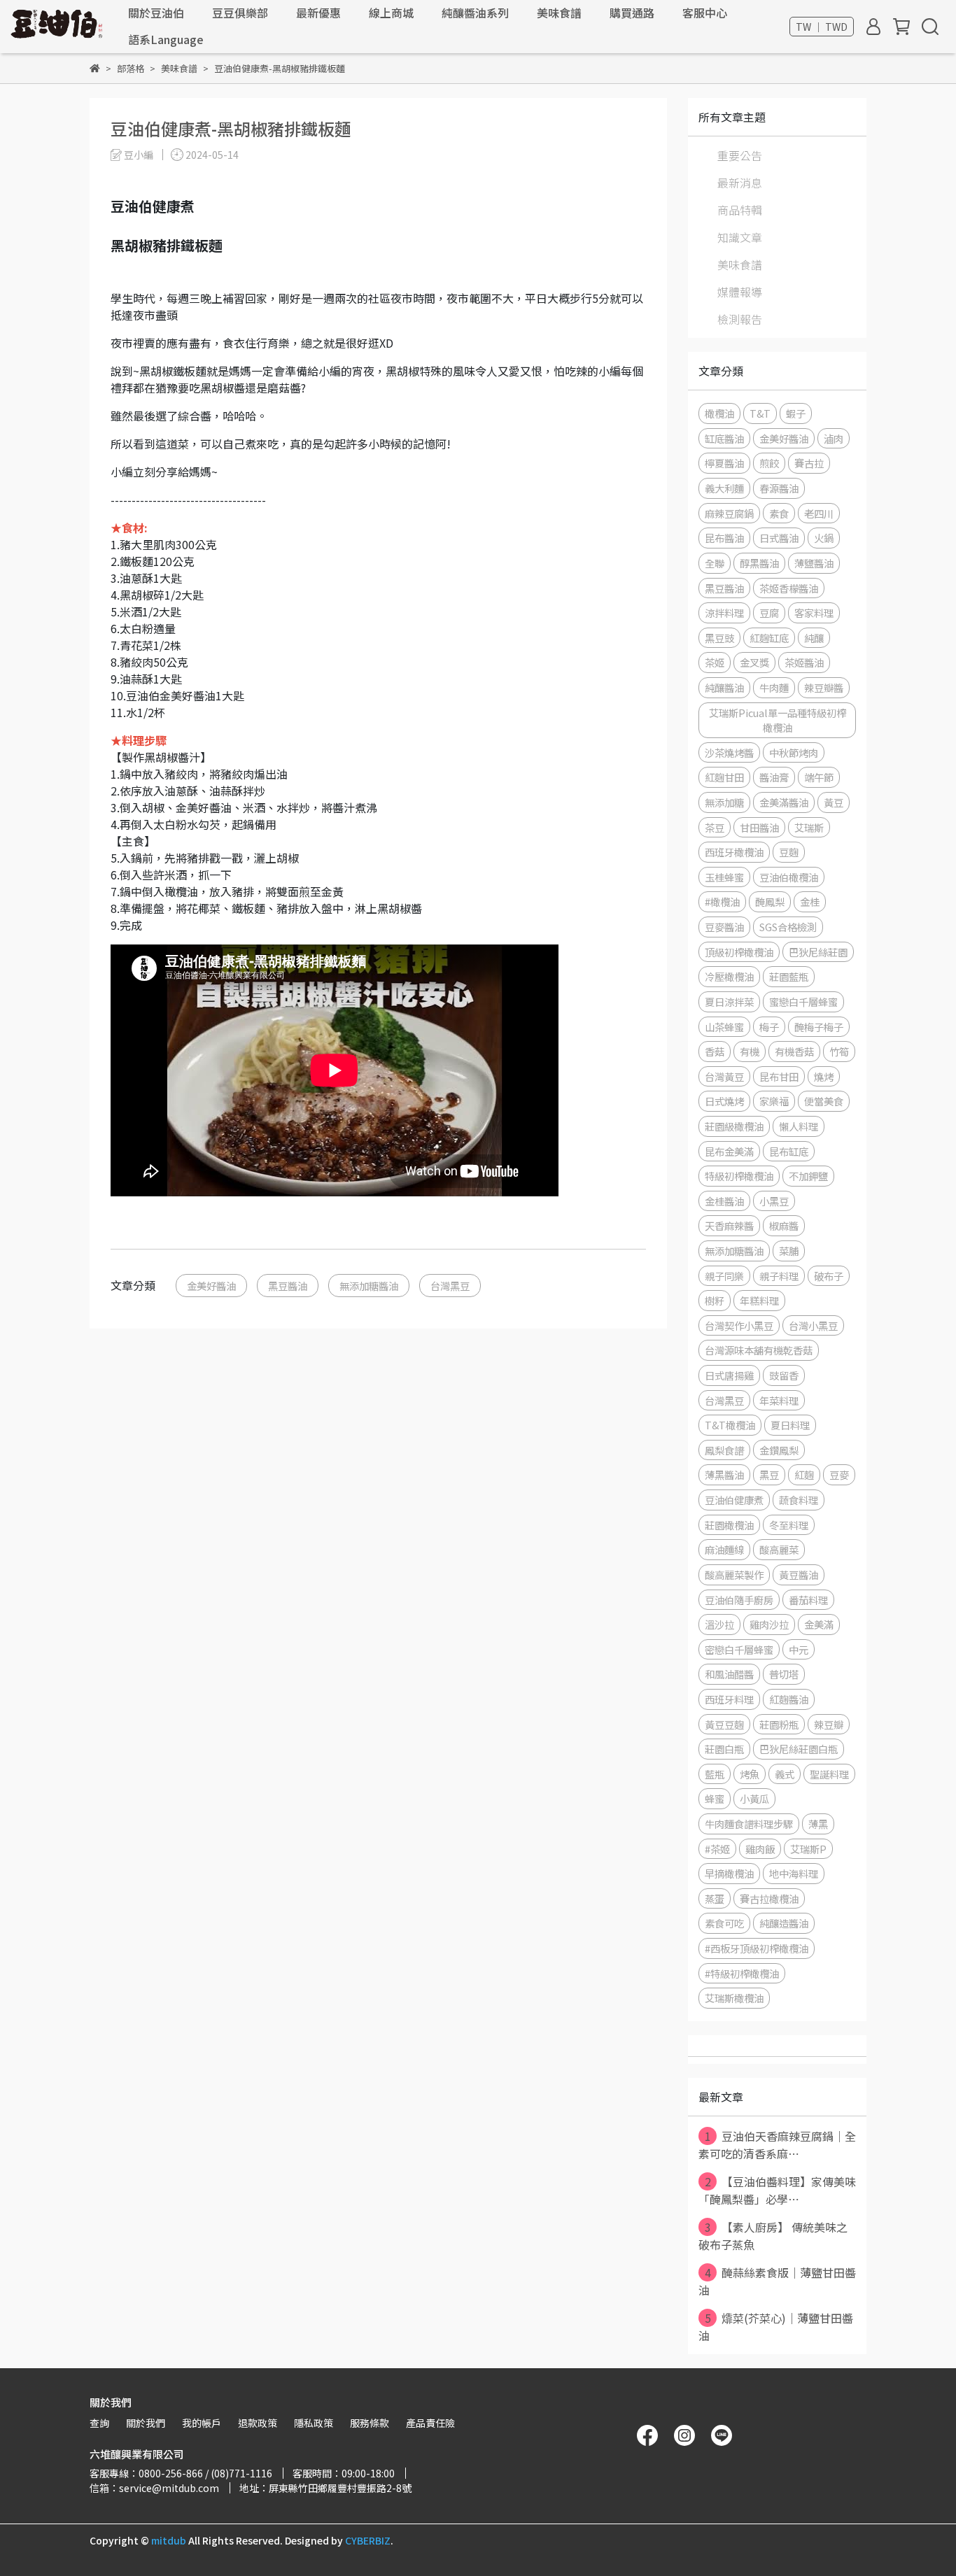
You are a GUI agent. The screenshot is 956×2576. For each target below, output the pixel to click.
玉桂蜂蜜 (724, 877)
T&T (760, 413)
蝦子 (796, 413)
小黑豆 (774, 1201)
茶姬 (715, 662)
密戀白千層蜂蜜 (739, 1649)
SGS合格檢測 (788, 927)
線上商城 (391, 13)
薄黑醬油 (724, 1474)
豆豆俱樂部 (240, 13)
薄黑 (818, 1824)
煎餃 (769, 463)
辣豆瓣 (829, 1724)
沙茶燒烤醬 (729, 752)
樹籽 (715, 1300)
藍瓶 (715, 1774)
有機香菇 (794, 1051)
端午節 (819, 777)
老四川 (819, 513)
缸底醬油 (724, 438)
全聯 (715, 563)
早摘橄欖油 (729, 1873)
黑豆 (769, 1474)
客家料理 (814, 613)
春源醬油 (779, 488)
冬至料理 (789, 1525)
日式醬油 (779, 538)
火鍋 (824, 538)
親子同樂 (724, 1276)
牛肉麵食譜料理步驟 (749, 1824)
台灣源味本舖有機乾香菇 (759, 1350)
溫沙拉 (719, 1624)
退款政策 (258, 2423)
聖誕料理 (829, 1774)
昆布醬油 (724, 538)
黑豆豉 (719, 638)
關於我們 (146, 2423)
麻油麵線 (724, 1549)
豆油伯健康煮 (734, 1500)
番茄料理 (808, 1600)
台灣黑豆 (450, 1286)
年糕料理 (759, 1300)
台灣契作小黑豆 (739, 1325)
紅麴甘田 (724, 777)
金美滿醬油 (784, 802)
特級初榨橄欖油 (739, 1176)
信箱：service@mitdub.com (154, 2488)
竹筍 (839, 1051)
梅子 (769, 1027)
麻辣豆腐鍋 (729, 513)
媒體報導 (740, 292)
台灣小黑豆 (813, 1325)
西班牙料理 (729, 1699)
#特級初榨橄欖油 (742, 1973)
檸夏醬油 (724, 463)
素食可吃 (724, 1923)
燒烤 (824, 1076)
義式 (785, 1774)
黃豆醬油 (799, 1574)
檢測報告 (740, 319)
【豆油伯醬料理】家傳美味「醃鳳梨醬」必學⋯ (777, 2190)
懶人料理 (799, 1126)
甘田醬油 (759, 827)
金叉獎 (754, 662)
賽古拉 (809, 463)
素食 (779, 513)
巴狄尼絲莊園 (818, 952)
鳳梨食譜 (724, 1450)
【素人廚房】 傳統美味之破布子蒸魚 (773, 2236)
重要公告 (740, 155)
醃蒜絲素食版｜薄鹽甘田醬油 (777, 2281)
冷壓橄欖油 (729, 976)
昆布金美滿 (729, 1151)
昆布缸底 (789, 1151)
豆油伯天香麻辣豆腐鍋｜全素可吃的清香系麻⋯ (777, 2145)
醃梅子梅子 (819, 1027)
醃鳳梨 (770, 901)
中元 (799, 1649)
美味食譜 (559, 13)
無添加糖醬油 (369, 1286)
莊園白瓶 (724, 1749)
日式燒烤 (724, 1101)
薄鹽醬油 (814, 563)
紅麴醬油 (789, 1699)
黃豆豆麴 (724, 1724)
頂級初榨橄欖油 (739, 952)
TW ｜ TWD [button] (822, 27)
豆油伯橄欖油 (789, 877)
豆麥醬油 (724, 927)
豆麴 (789, 852)
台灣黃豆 (724, 1076)
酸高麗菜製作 (734, 1574)
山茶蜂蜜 (724, 1027)
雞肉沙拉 (769, 1624)
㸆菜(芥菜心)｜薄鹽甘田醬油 (776, 2327)
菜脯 (789, 1251)
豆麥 (839, 1474)
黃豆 (834, 802)
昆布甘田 (779, 1076)
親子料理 (779, 1276)
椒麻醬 (784, 1225)
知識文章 (740, 237)
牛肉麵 (774, 687)
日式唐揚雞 (729, 1375)
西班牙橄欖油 (734, 852)
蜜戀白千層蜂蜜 (803, 1002)
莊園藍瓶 (789, 976)
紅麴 (804, 1474)
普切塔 (784, 1674)
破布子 (829, 1276)
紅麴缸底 (769, 638)
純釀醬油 (724, 687)
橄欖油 (719, 413)
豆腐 (769, 613)
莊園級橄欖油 (734, 1126)
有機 (750, 1051)
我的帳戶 (202, 2423)
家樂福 (774, 1101)
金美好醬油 (211, 1286)
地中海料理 (794, 1873)
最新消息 (740, 183)
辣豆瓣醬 (824, 687)
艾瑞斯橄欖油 (734, 1998)
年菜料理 (779, 1400)
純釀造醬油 (784, 1923)
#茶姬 (717, 1849)
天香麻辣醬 (729, 1225)
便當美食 (824, 1101)
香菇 (715, 1051)
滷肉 (834, 438)
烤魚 (750, 1774)
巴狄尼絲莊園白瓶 (799, 1749)
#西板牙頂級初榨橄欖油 (757, 1948)
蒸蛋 (715, 1898)
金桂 (810, 901)
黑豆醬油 (288, 1286)
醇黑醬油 (759, 563)
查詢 (99, 2423)
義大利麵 (724, 488)
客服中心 (705, 13)
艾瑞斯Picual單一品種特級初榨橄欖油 (778, 720)
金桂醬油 (724, 1201)
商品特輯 (740, 210)
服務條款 (370, 2423)
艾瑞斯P (808, 1849)
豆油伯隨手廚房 (739, 1600)
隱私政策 (314, 2423)
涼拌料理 (724, 613)
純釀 (814, 638)
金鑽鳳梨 (779, 1450)
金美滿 (819, 1624)
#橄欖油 (722, 901)
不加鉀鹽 (808, 1176)
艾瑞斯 (809, 827)
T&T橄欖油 (730, 1425)
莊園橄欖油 (729, 1525)
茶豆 (715, 827)
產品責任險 (430, 2423)
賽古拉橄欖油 (769, 1898)
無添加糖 (724, 802)
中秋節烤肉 (794, 752)
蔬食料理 (799, 1500)
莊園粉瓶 (779, 1724)
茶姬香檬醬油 (789, 588)
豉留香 (784, 1375)
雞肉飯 (760, 1849)
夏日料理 (790, 1425)
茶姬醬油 (804, 662)
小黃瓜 (754, 1798)
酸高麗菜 (779, 1549)
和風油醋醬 (729, 1674)
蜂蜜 (715, 1798)
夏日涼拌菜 (729, 1002)
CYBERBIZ (368, 2540)
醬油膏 (774, 777)
